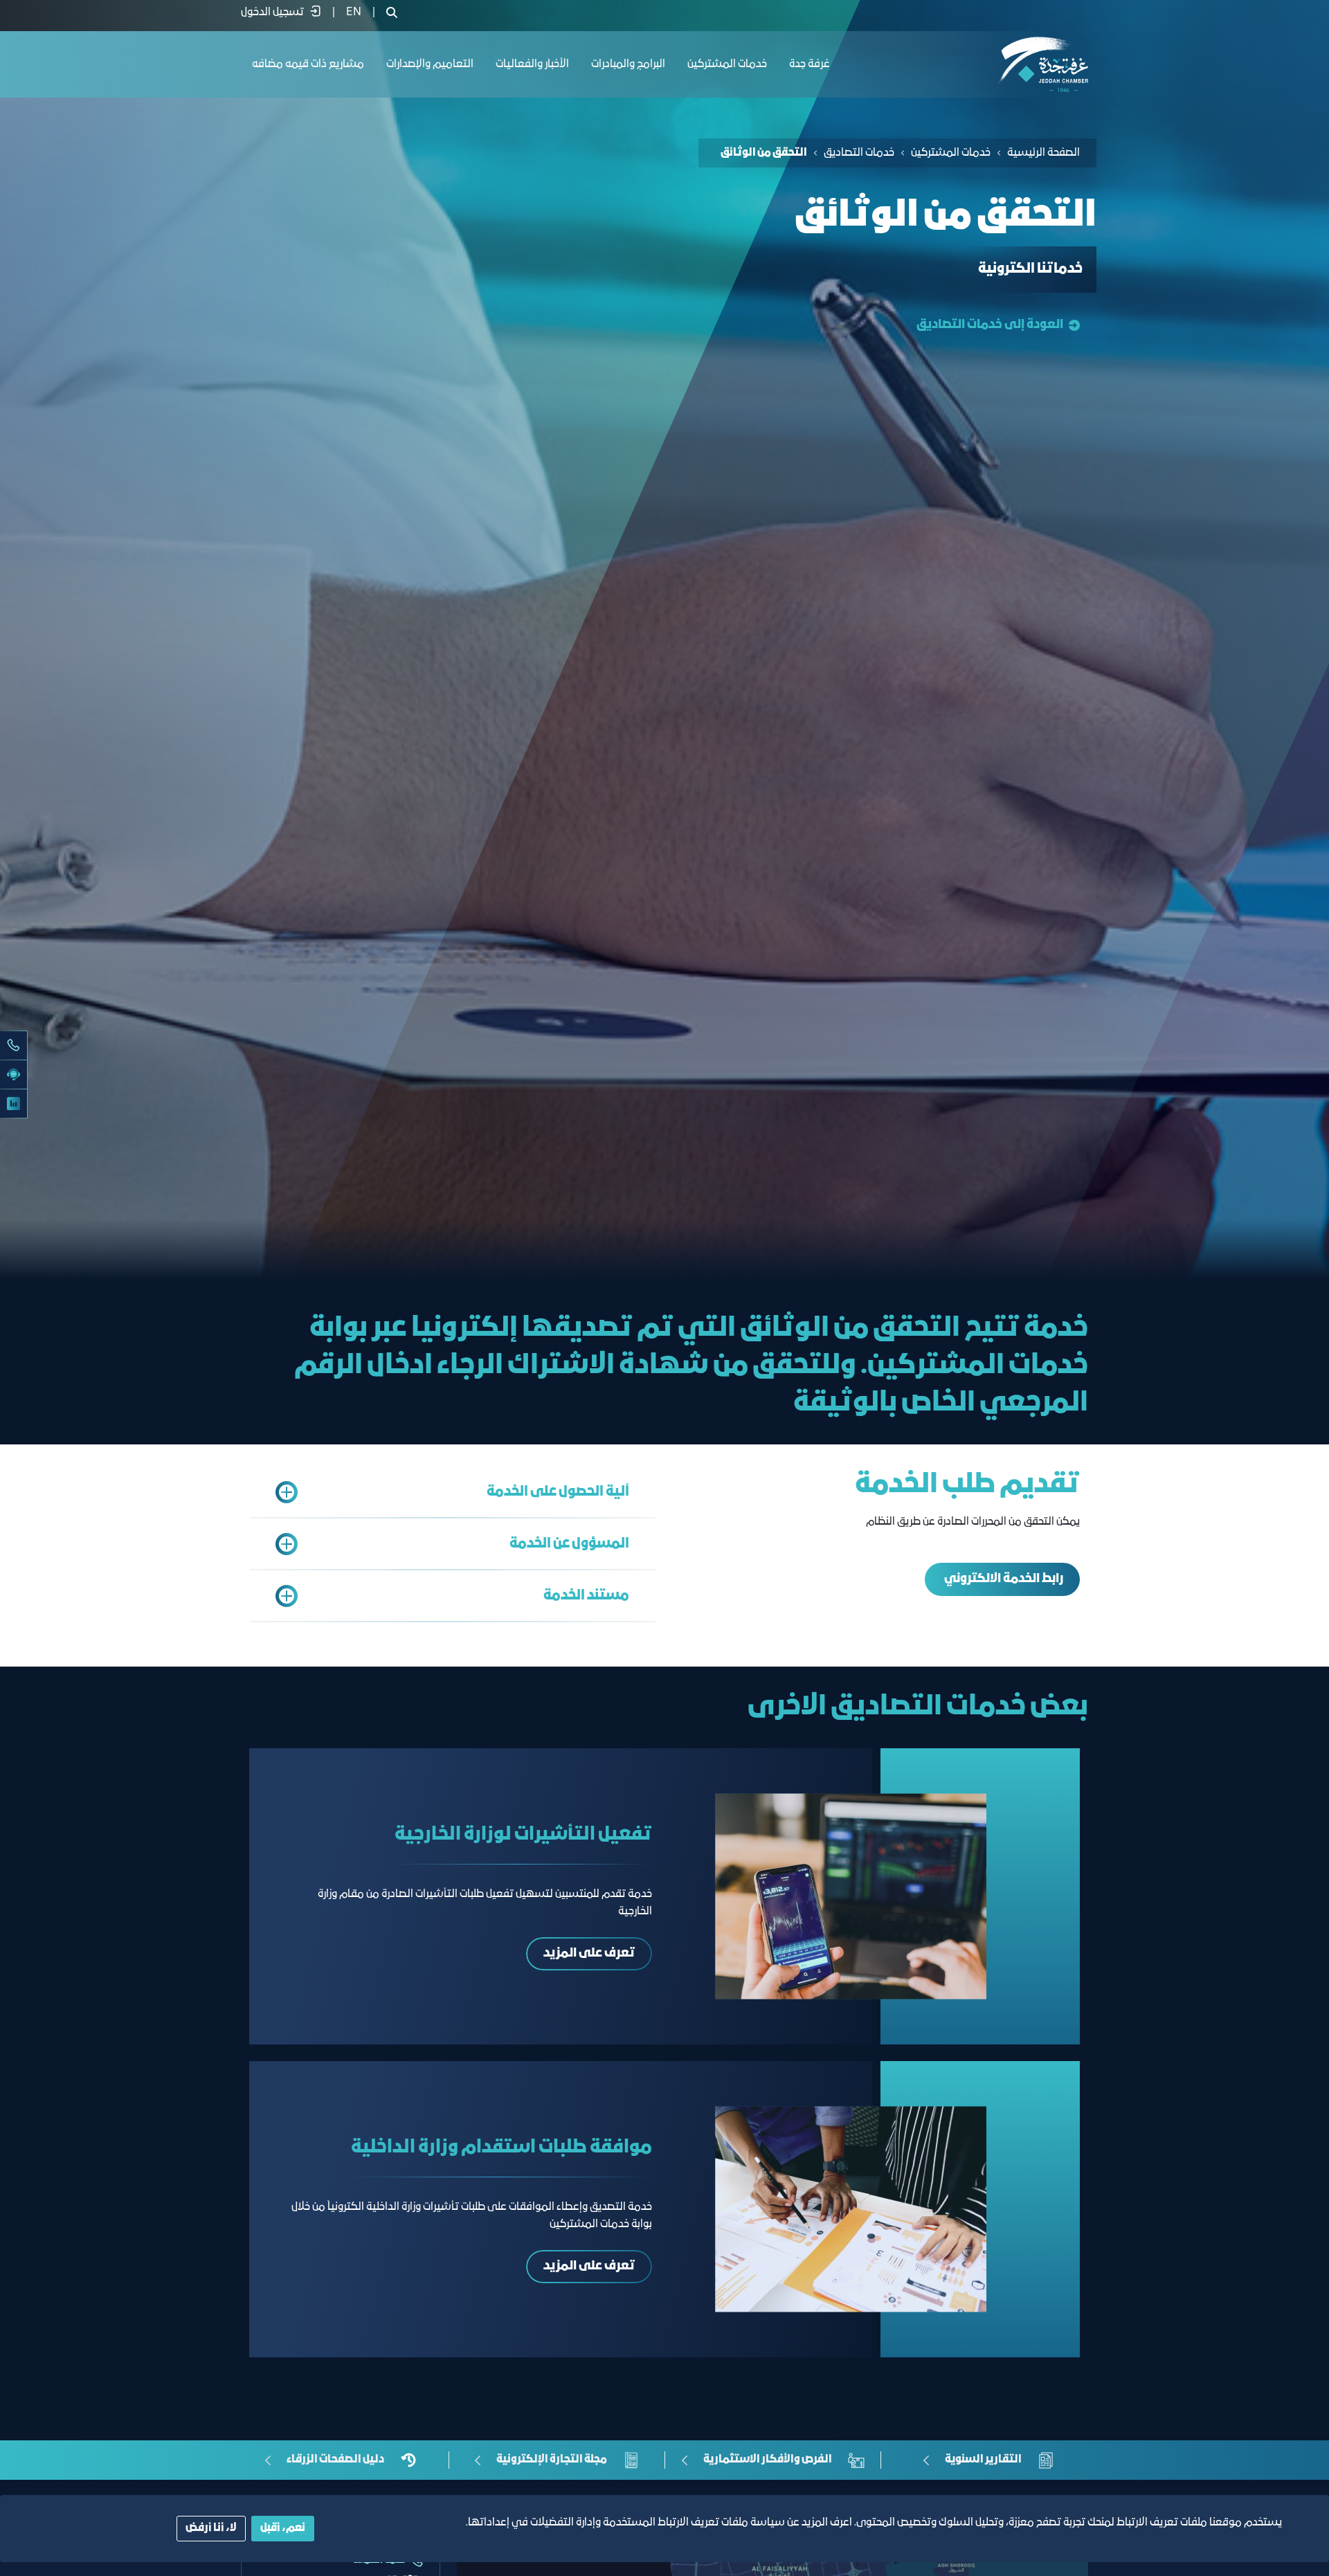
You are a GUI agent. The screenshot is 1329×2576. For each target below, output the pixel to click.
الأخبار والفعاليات (532, 64)
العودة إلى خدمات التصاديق (990, 325)
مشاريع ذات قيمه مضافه (308, 64)
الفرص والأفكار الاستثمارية (768, 2460)
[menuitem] (354, 12)
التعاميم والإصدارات (430, 64)
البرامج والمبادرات (628, 64)
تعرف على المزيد (589, 1953)
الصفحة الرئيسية (1043, 153)
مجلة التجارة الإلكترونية (552, 2460)
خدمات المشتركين (951, 153)
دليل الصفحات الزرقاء (335, 2460)
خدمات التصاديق (859, 153)
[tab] (453, 1492)
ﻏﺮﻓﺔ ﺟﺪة (810, 64)
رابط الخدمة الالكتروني (1003, 1579)
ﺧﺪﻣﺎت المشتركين (727, 64)
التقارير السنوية (983, 2460)
